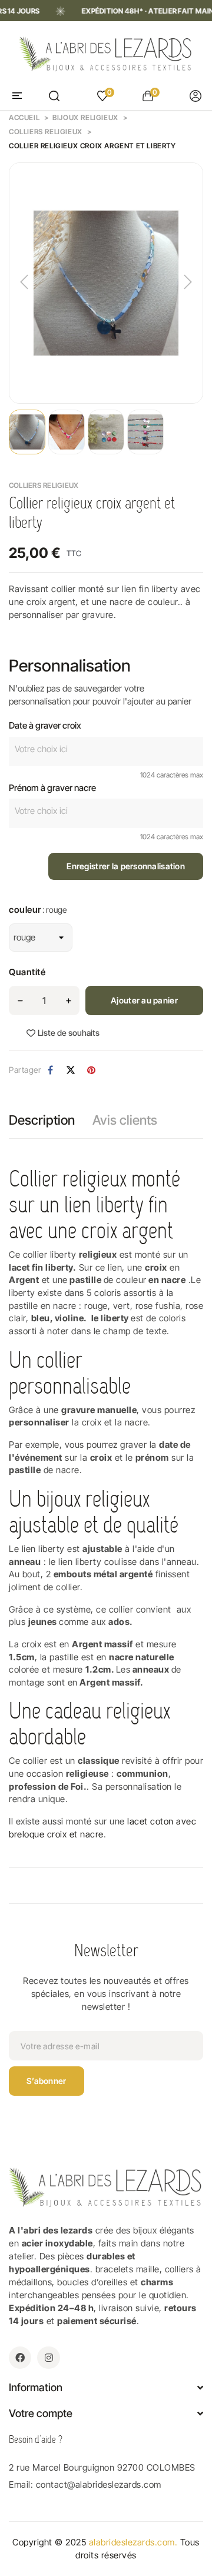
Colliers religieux (44, 485)
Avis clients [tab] (125, 1120)
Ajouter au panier (144, 1000)
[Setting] (196, 96)
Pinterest (91, 1070)
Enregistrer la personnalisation (126, 866)
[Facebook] (20, 2358)
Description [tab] (42, 1120)
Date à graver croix (45, 725)
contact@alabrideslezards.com (99, 2484)
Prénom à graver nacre (52, 788)
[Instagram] (48, 2358)
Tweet (71, 1070)
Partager (50, 1070)
